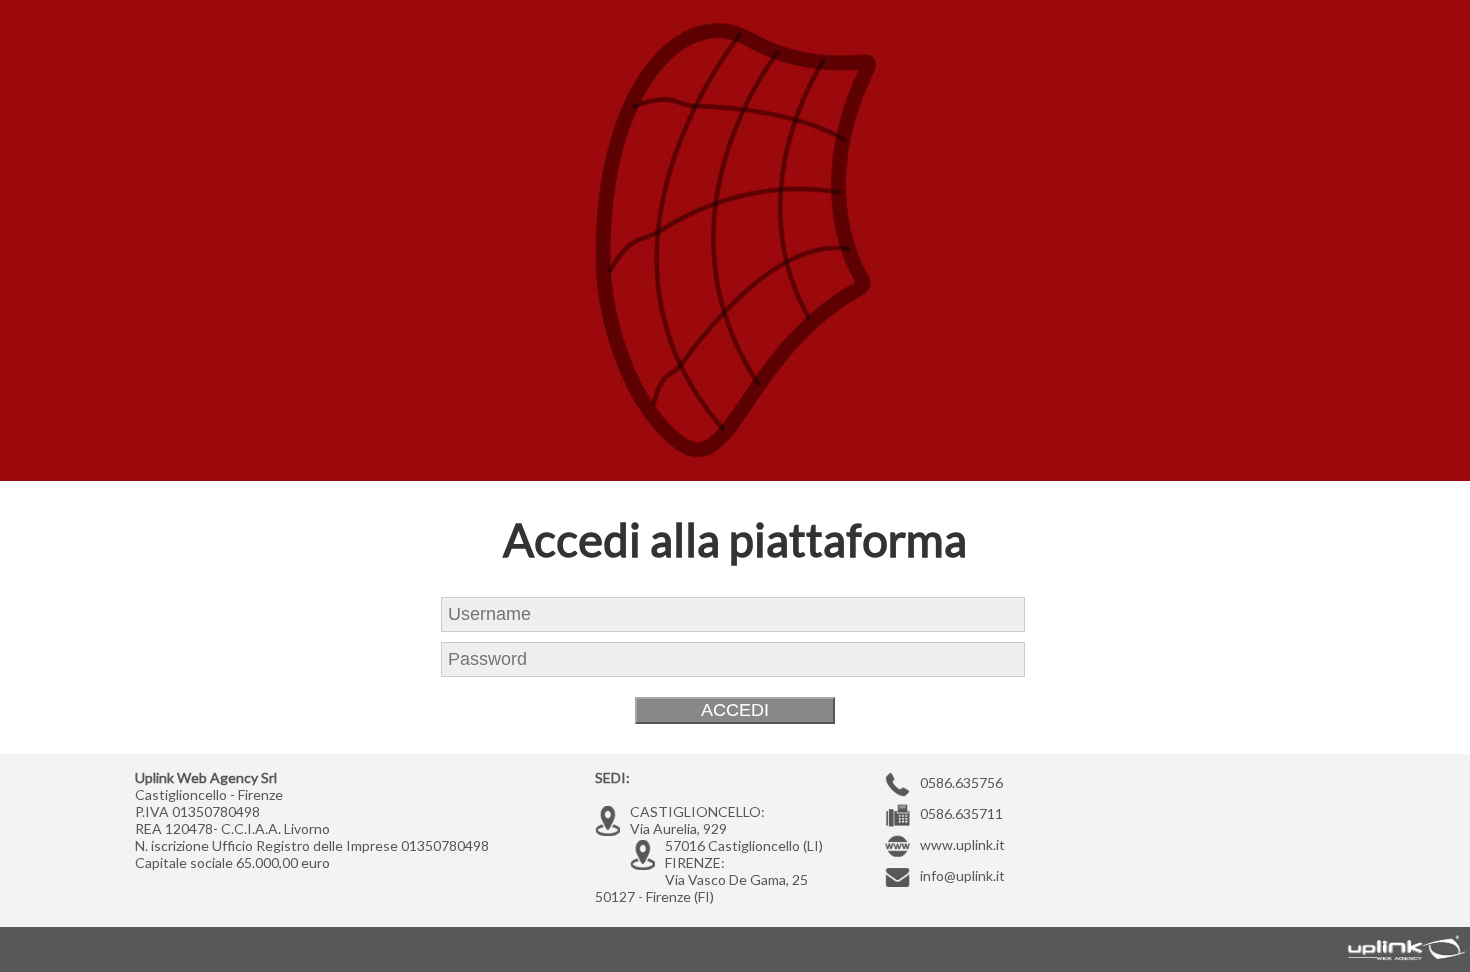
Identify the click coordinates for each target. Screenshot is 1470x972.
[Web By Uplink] (1400, 946)
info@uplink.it (962, 875)
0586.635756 (961, 782)
